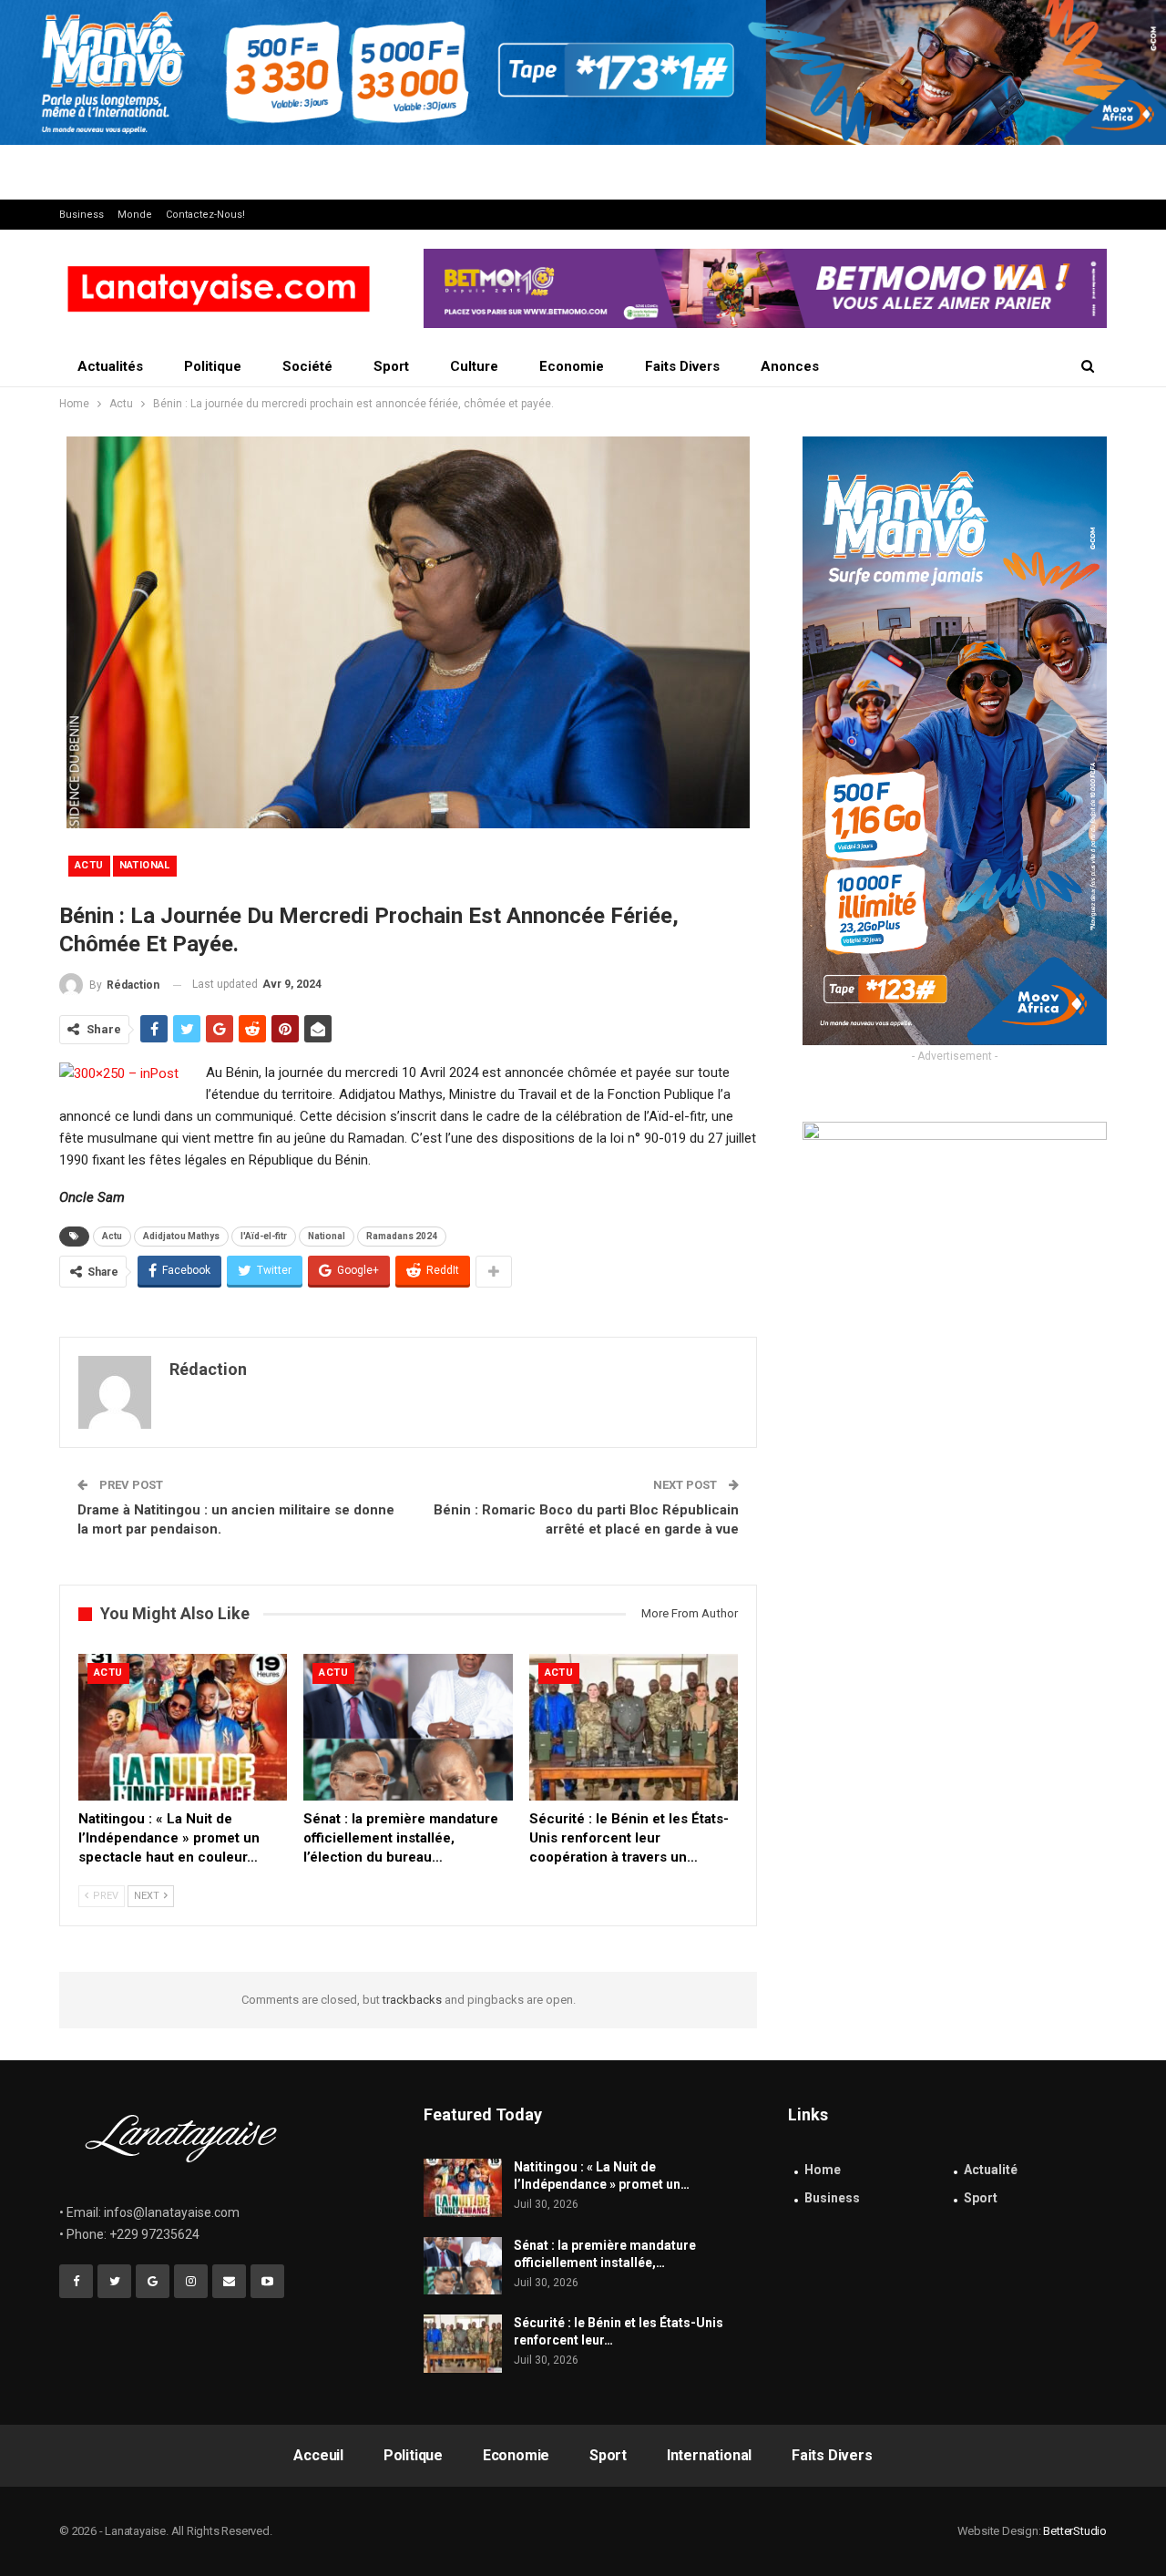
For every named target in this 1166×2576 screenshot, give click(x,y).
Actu (89, 865)
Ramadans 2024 (402, 1236)
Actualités (110, 366)
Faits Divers (682, 366)
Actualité (991, 2170)
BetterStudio (1075, 2531)
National (145, 865)
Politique (213, 366)
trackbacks (412, 2000)
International (709, 2455)
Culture (474, 366)
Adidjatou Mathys (181, 1236)
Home (823, 2170)
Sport (391, 366)
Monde (135, 215)
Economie (572, 366)
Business (82, 215)
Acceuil (318, 2455)
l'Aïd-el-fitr (264, 1236)
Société (307, 366)
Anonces (790, 366)
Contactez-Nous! (205, 215)
